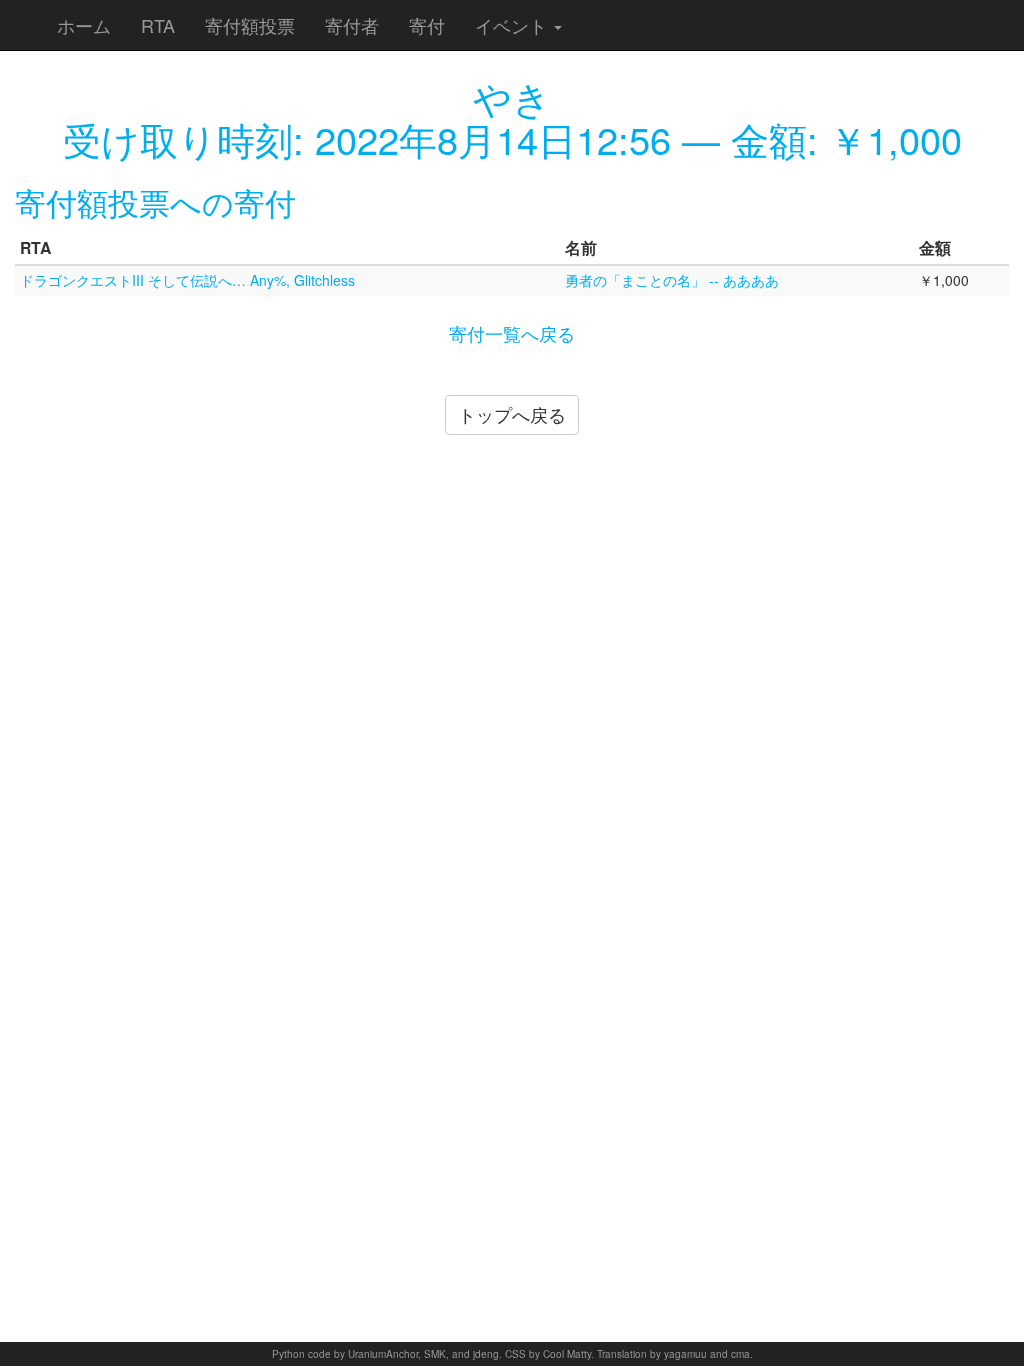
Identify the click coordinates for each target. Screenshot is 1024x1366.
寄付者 (352, 25)
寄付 (427, 25)
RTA (158, 25)
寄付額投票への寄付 (155, 201)
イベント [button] (513, 25)
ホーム (84, 25)
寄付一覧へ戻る (512, 333)
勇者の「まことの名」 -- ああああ (672, 280)
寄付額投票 (250, 25)
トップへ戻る (512, 414)
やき (512, 96)
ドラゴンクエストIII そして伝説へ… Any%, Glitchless (187, 280)
